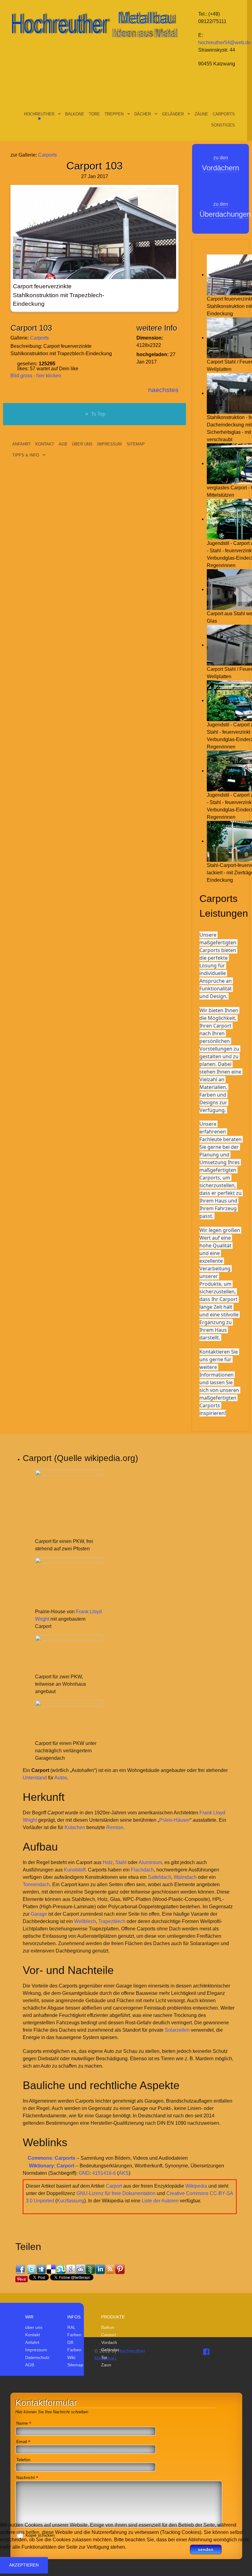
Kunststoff (75, 1870)
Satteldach (159, 1877)
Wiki (71, 2357)
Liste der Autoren (160, 2201)
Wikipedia (196, 2186)
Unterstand (35, 1778)
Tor (104, 2357)
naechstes (163, 390)
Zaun (106, 2365)
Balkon (108, 2327)
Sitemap (75, 2365)
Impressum (36, 2350)
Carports (47, 155)
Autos (61, 1778)
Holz (108, 1862)
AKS (124, 2173)
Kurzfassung (71, 2201)
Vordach (109, 2342)
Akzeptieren (24, 2565)
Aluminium (150, 1862)
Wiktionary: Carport (52, 2166)
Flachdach (142, 1870)
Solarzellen (177, 2030)
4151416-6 (104, 2173)
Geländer (110, 2350)
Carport (114, 2186)
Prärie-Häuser (175, 1820)
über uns (34, 2327)
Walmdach (185, 1877)
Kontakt (33, 2335)
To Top (98, 414)
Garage (39, 1914)
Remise (115, 1827)
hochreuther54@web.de (224, 43)
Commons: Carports (51, 2158)
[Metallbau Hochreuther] (94, 23)
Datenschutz (37, 2357)
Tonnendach (36, 1884)
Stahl (121, 1862)
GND (84, 2173)
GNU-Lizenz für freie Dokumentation (116, 2193)
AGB (30, 2365)
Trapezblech (112, 1921)
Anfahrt (32, 2342)
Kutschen (75, 1827)
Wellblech (85, 1921)
